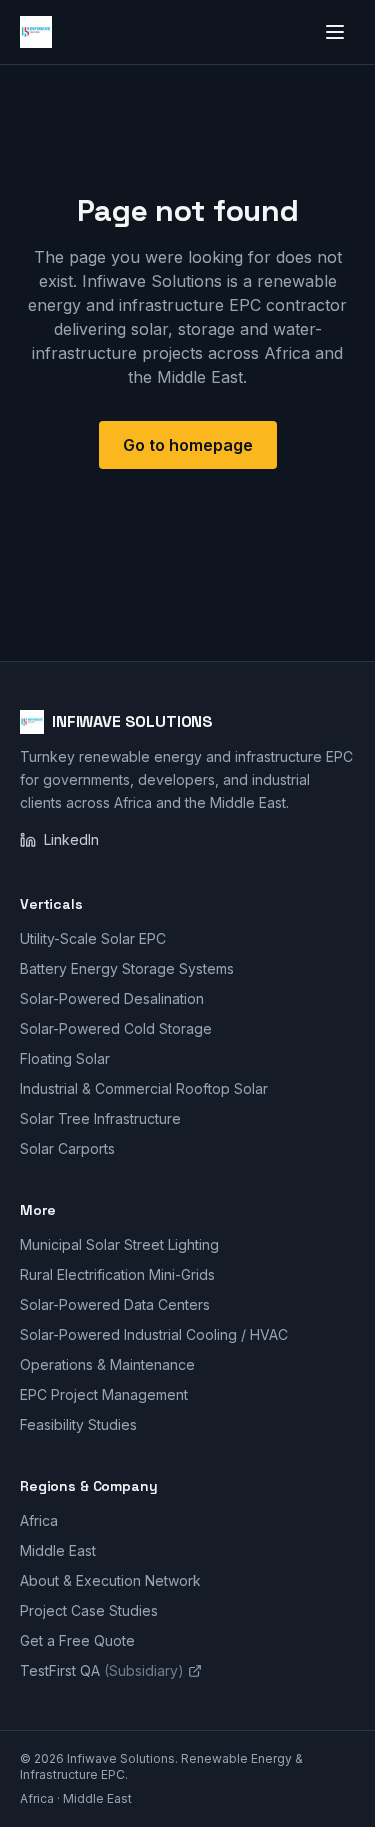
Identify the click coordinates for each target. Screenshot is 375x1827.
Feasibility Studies (78, 1424)
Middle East (58, 1550)
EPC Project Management (104, 1394)
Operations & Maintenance (107, 1364)
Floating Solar (65, 1058)
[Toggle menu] (335, 32)
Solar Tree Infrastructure (100, 1118)
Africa (39, 1520)
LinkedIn (71, 839)
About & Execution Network (110, 1580)
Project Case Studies (89, 1610)
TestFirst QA (102, 1670)
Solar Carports (67, 1148)
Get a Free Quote (77, 1640)
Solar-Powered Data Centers (115, 1304)
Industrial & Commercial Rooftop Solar (144, 1088)
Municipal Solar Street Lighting (119, 1244)
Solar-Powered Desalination (112, 998)
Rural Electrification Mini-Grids (117, 1274)
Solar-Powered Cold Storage (116, 1028)
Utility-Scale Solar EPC (93, 938)
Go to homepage (188, 445)
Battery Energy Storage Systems (127, 968)
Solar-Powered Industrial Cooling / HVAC (154, 1334)
